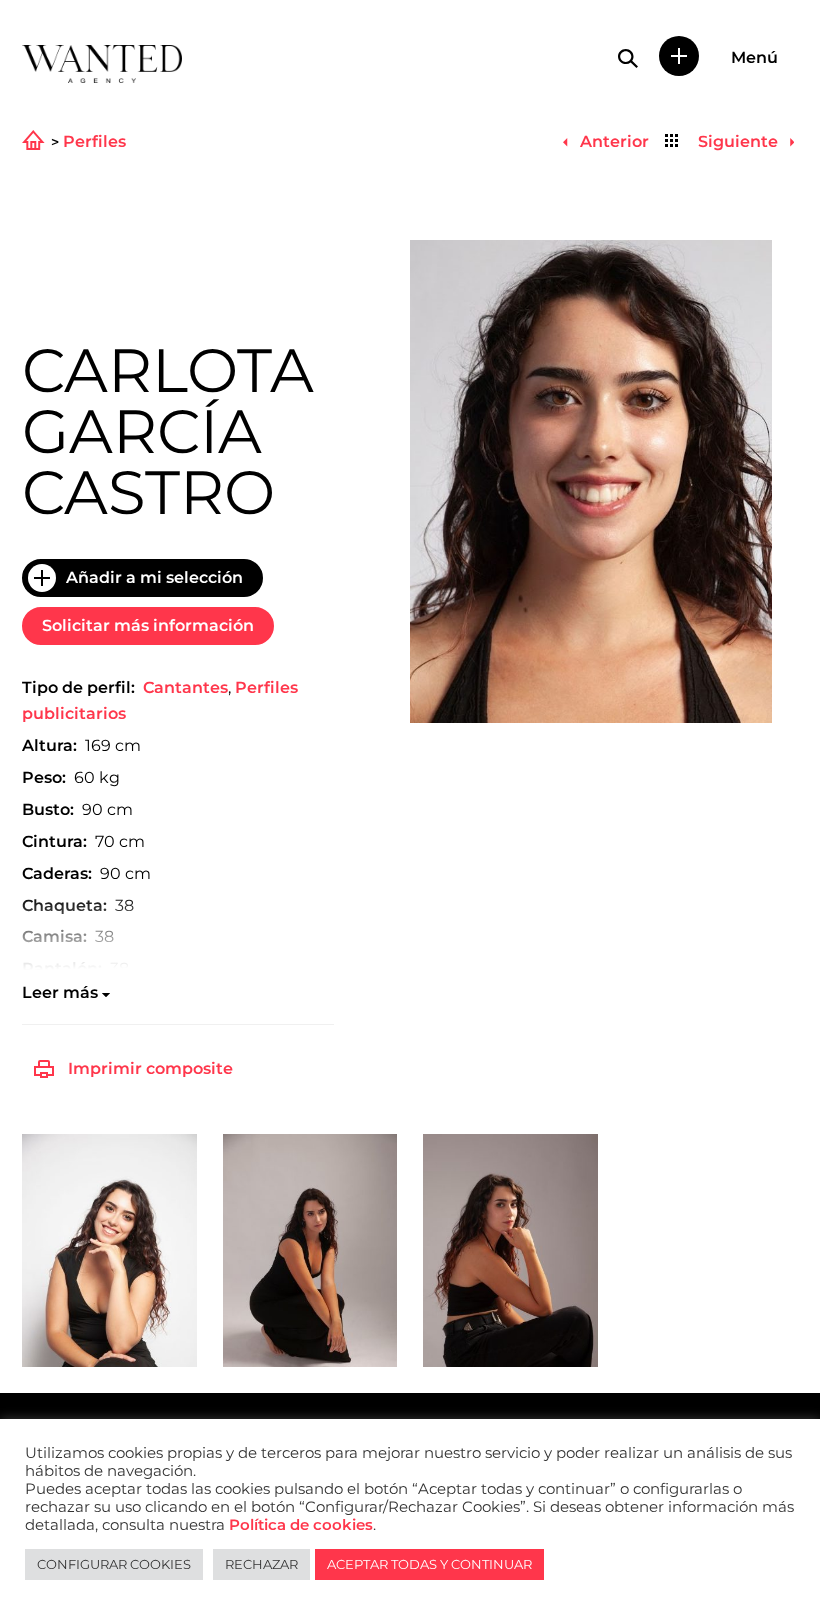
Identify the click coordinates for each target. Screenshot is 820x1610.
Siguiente (740, 141)
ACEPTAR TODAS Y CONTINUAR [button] (429, 1564)
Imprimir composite (150, 1068)
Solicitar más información (148, 625)
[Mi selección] (679, 56)
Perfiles (94, 142)
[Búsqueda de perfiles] (628, 58)
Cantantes (185, 687)
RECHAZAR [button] (261, 1564)
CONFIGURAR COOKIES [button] (114, 1564)
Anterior (612, 141)
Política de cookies (301, 1525)
